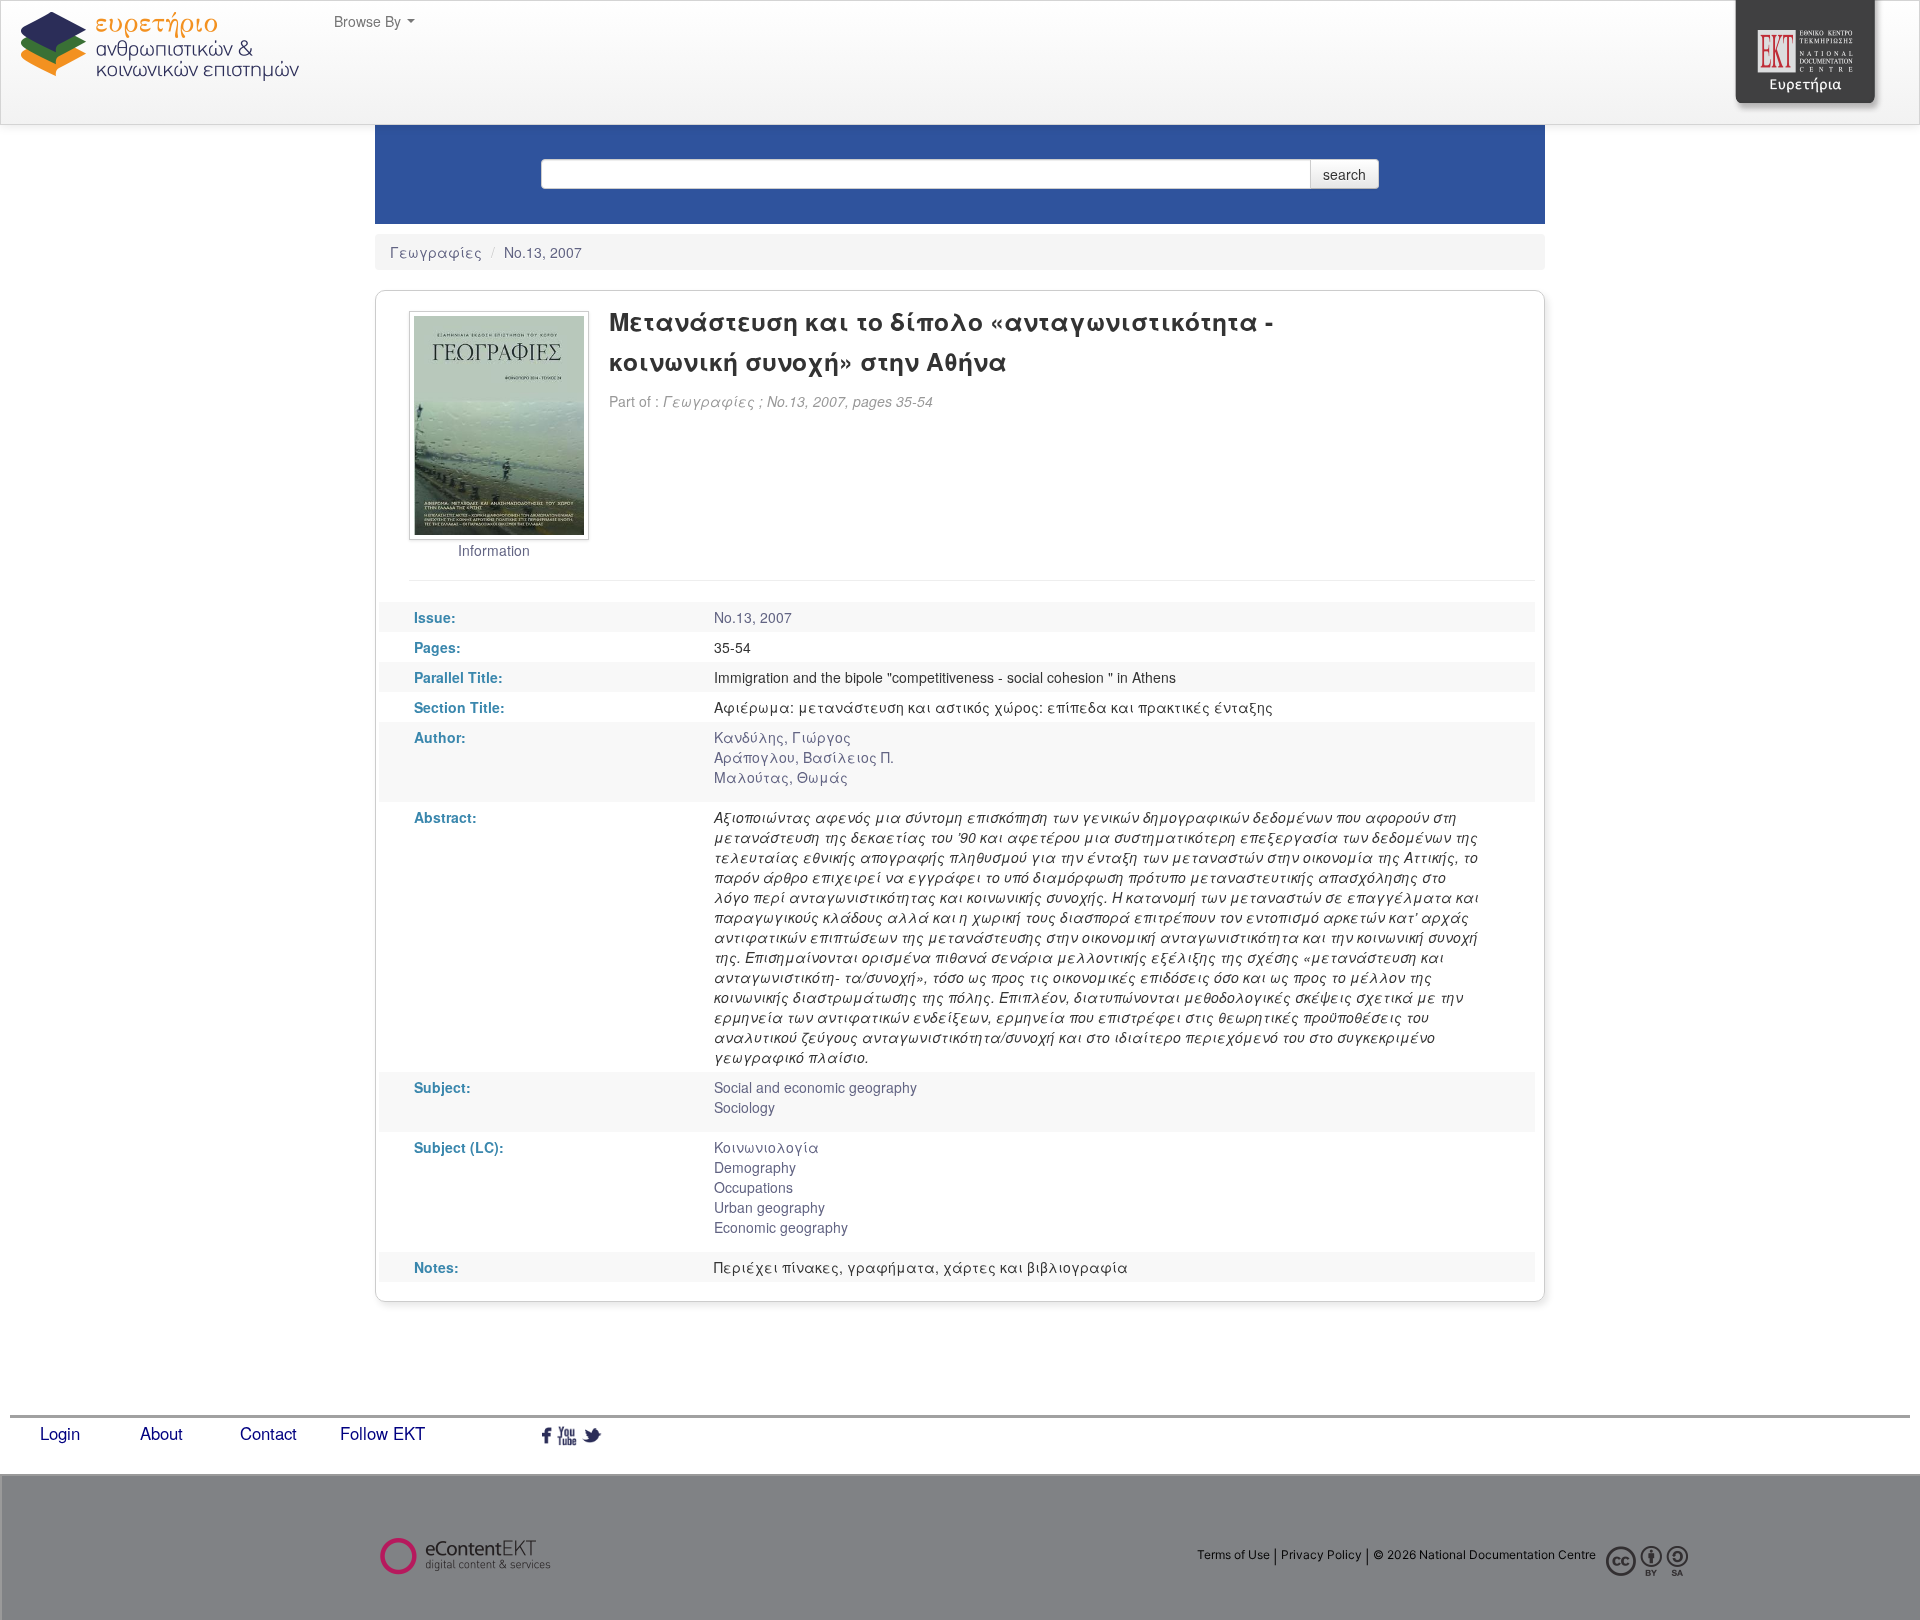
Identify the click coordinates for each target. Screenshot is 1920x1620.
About (161, 1433)
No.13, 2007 (543, 252)
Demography (755, 1167)
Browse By (369, 21)
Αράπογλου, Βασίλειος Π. (804, 757)
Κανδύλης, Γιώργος (782, 737)
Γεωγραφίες (438, 252)
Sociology (744, 1107)
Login (60, 1433)
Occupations (753, 1187)
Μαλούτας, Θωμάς (781, 777)
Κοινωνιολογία (766, 1147)
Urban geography (769, 1207)
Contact (268, 1433)
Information (494, 550)
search (1344, 174)
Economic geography (781, 1227)
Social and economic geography (815, 1087)
